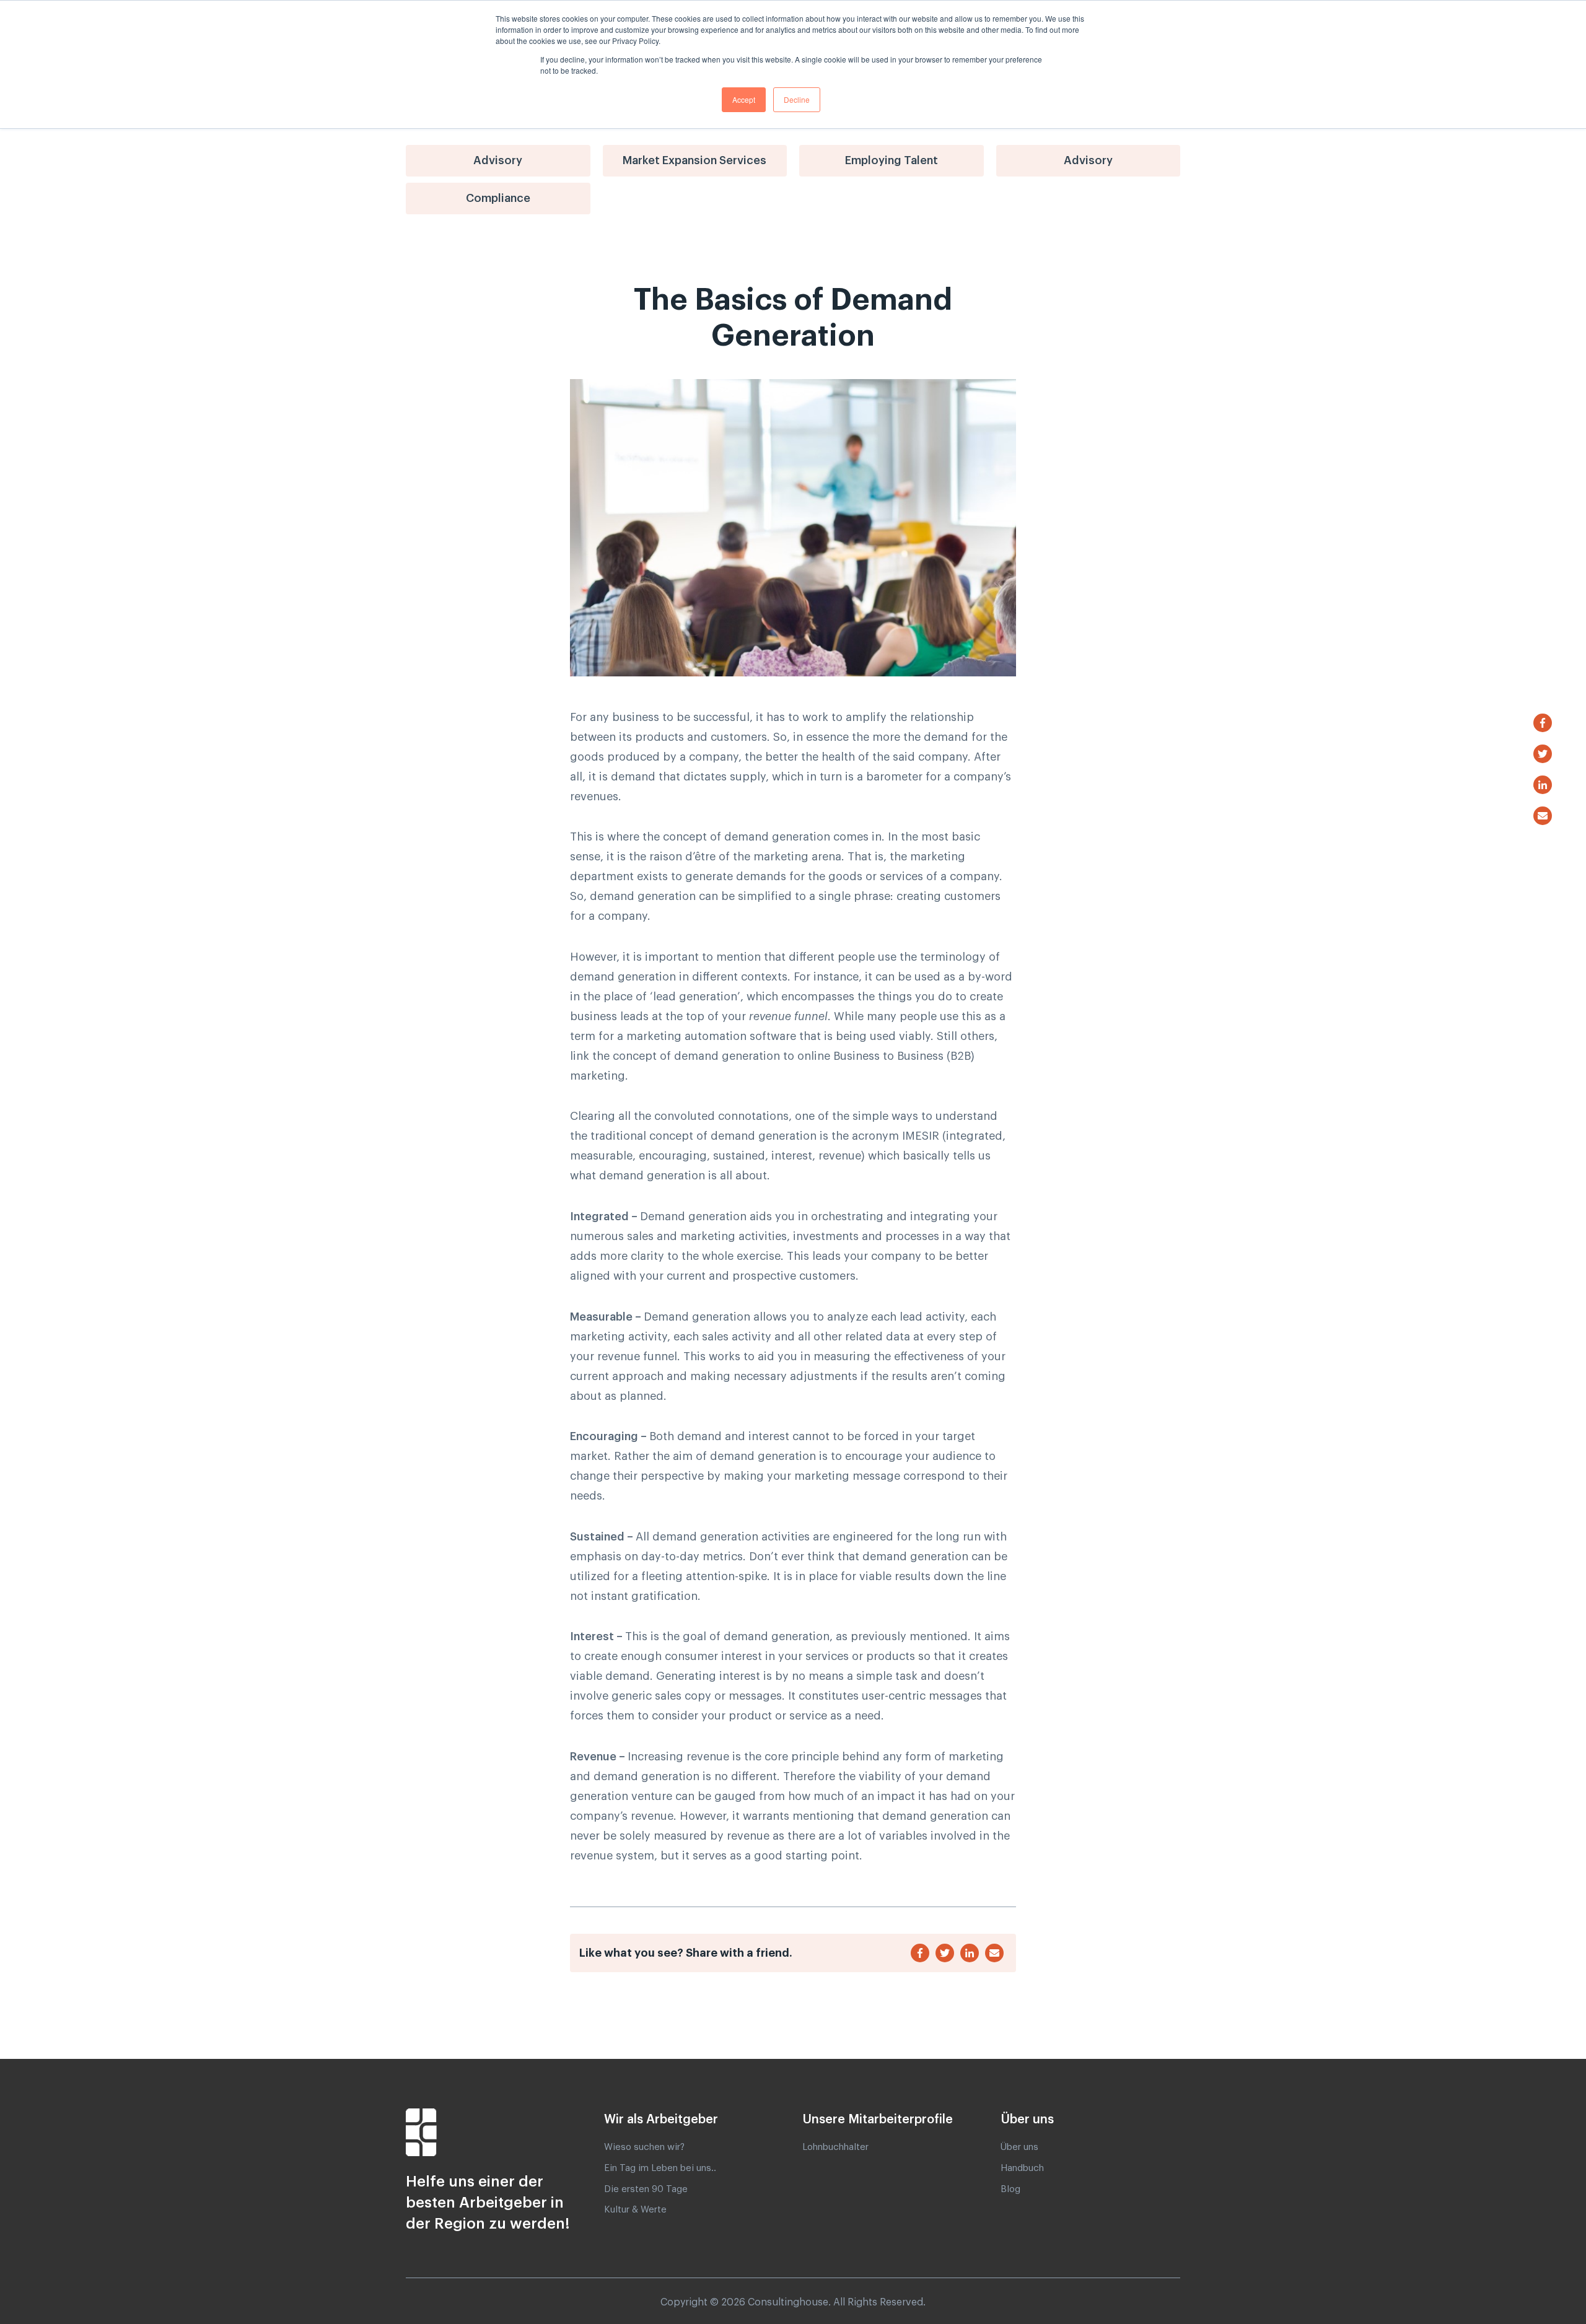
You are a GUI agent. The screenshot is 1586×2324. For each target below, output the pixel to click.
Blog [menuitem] (1010, 2189)
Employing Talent (892, 160)
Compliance (498, 198)
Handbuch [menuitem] (1022, 2168)
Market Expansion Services (694, 160)
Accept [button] (744, 99)
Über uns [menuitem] (1019, 2147)
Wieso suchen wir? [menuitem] (644, 2147)
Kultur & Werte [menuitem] (635, 2210)
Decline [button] (797, 99)
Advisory (498, 160)
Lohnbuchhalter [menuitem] (835, 2147)
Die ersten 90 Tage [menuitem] (646, 2189)
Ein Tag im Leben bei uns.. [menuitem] (660, 2168)
